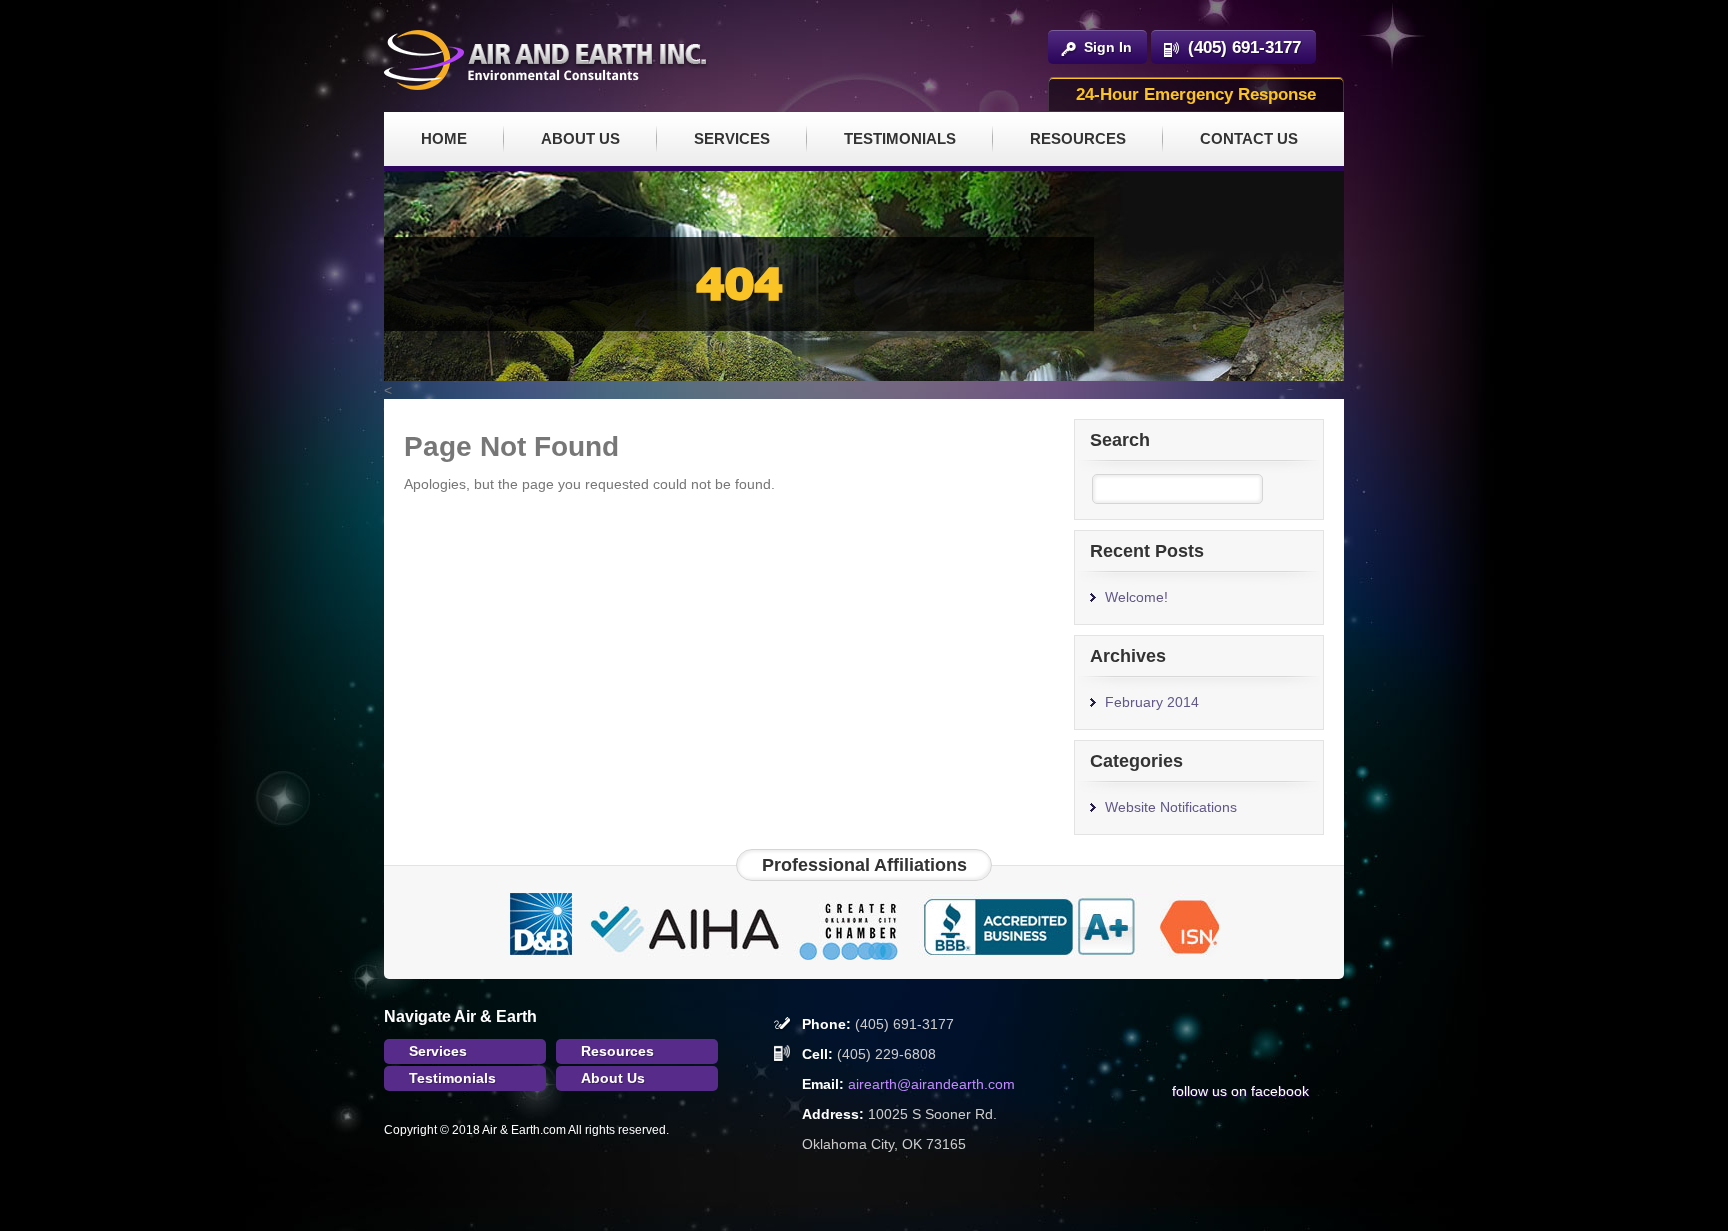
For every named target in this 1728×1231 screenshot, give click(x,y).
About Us (580, 138)
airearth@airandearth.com (931, 1084)
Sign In (1108, 47)
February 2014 (1152, 702)
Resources (1078, 138)
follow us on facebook (1240, 1091)
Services (732, 138)
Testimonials (900, 138)
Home (444, 138)
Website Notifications (1171, 807)
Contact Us (1249, 138)
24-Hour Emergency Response (1196, 94)
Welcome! (1136, 597)
